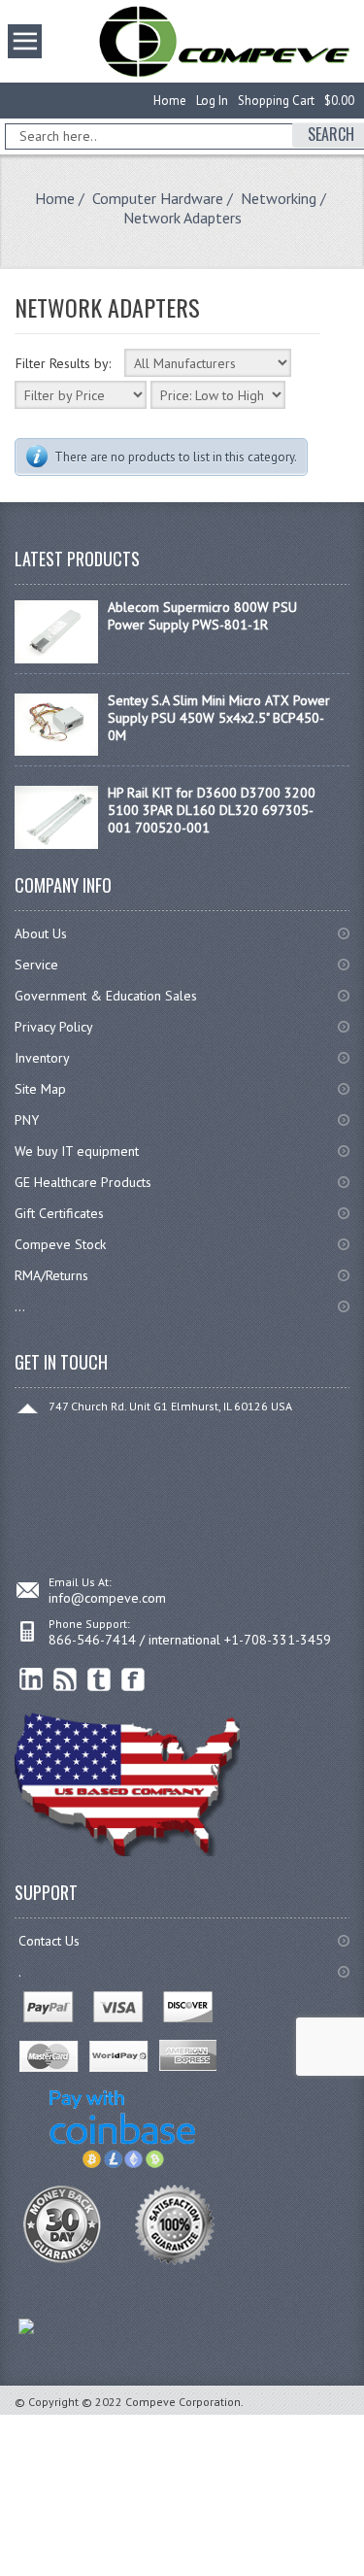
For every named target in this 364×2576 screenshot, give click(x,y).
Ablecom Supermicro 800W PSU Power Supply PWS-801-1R (202, 616)
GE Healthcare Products (83, 1182)
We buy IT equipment (77, 1151)
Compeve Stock (60, 1244)
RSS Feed (66, 1680)
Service (36, 965)
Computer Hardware (158, 198)
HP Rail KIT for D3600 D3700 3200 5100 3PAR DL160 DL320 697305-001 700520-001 (212, 810)
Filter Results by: (63, 363)
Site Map (40, 1089)
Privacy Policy (54, 1027)
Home (170, 101)
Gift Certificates (59, 1213)
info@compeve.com (107, 1598)
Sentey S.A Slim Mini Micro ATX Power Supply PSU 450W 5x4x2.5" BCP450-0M (219, 718)
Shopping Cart (276, 101)
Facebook (133, 1680)
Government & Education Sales (106, 996)
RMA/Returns (51, 1275)
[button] (363, 2575)
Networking (279, 198)
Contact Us (49, 1941)
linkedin (32, 1680)
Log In (212, 101)
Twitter (99, 1680)
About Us (41, 933)
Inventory (42, 1058)
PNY (27, 1120)
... (20, 1306)
